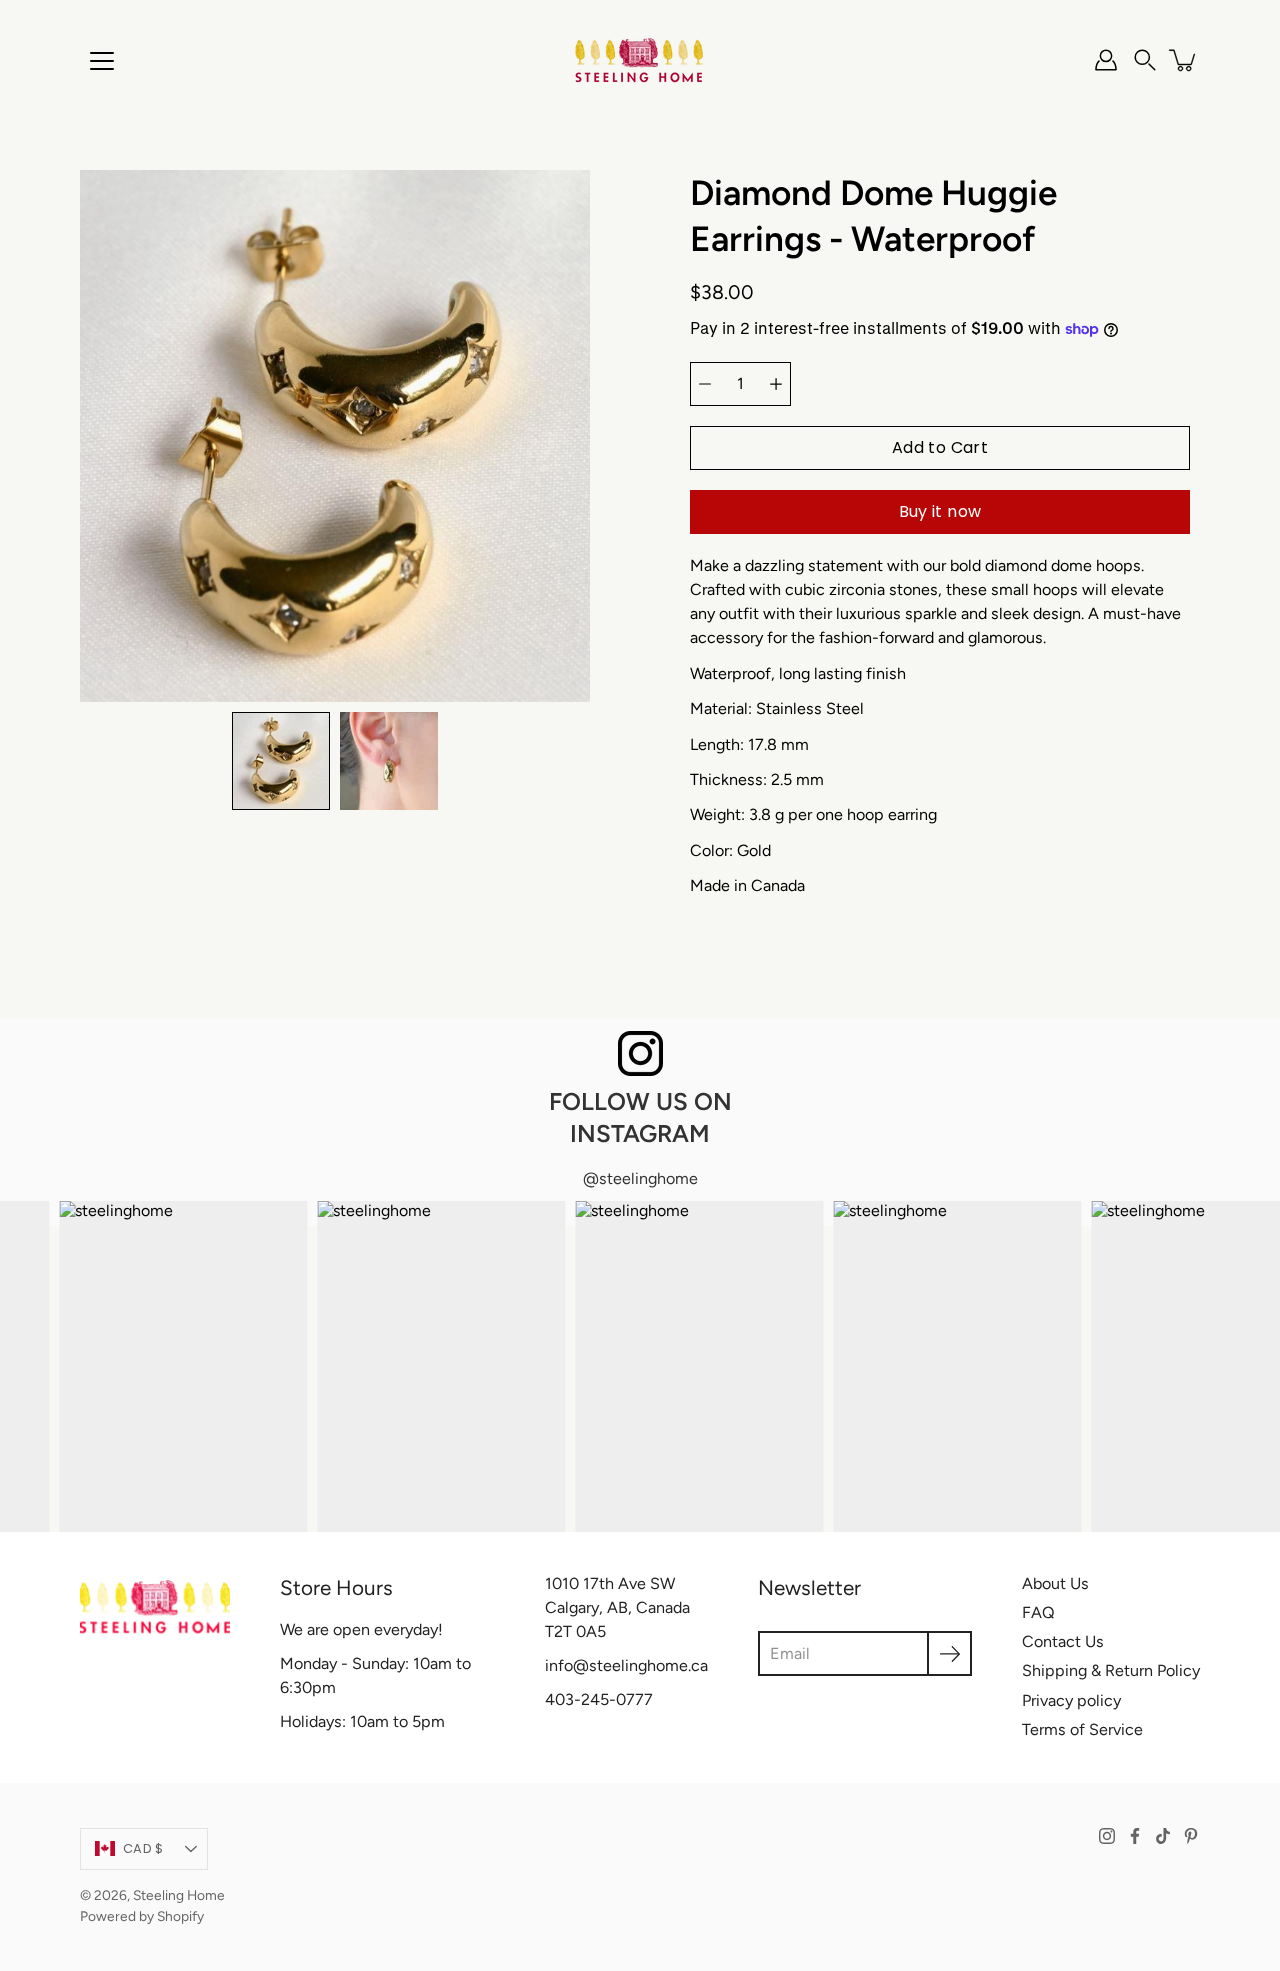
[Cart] (1184, 60)
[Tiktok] (1163, 1836)
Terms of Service (1082, 1729)
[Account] (1106, 60)
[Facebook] (1135, 1836)
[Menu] (102, 61)
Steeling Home (179, 1895)
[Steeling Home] (640, 60)
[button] (1145, 60)
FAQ (1038, 1612)
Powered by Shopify (142, 1916)
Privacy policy (1071, 1700)
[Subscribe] (949, 1653)
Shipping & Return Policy (1111, 1670)
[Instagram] (1107, 1836)
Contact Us (1063, 1641)
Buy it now (940, 511)
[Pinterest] (1191, 1836)
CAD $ (143, 1848)
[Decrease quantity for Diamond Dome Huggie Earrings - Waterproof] (705, 384)
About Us (1055, 1583)
